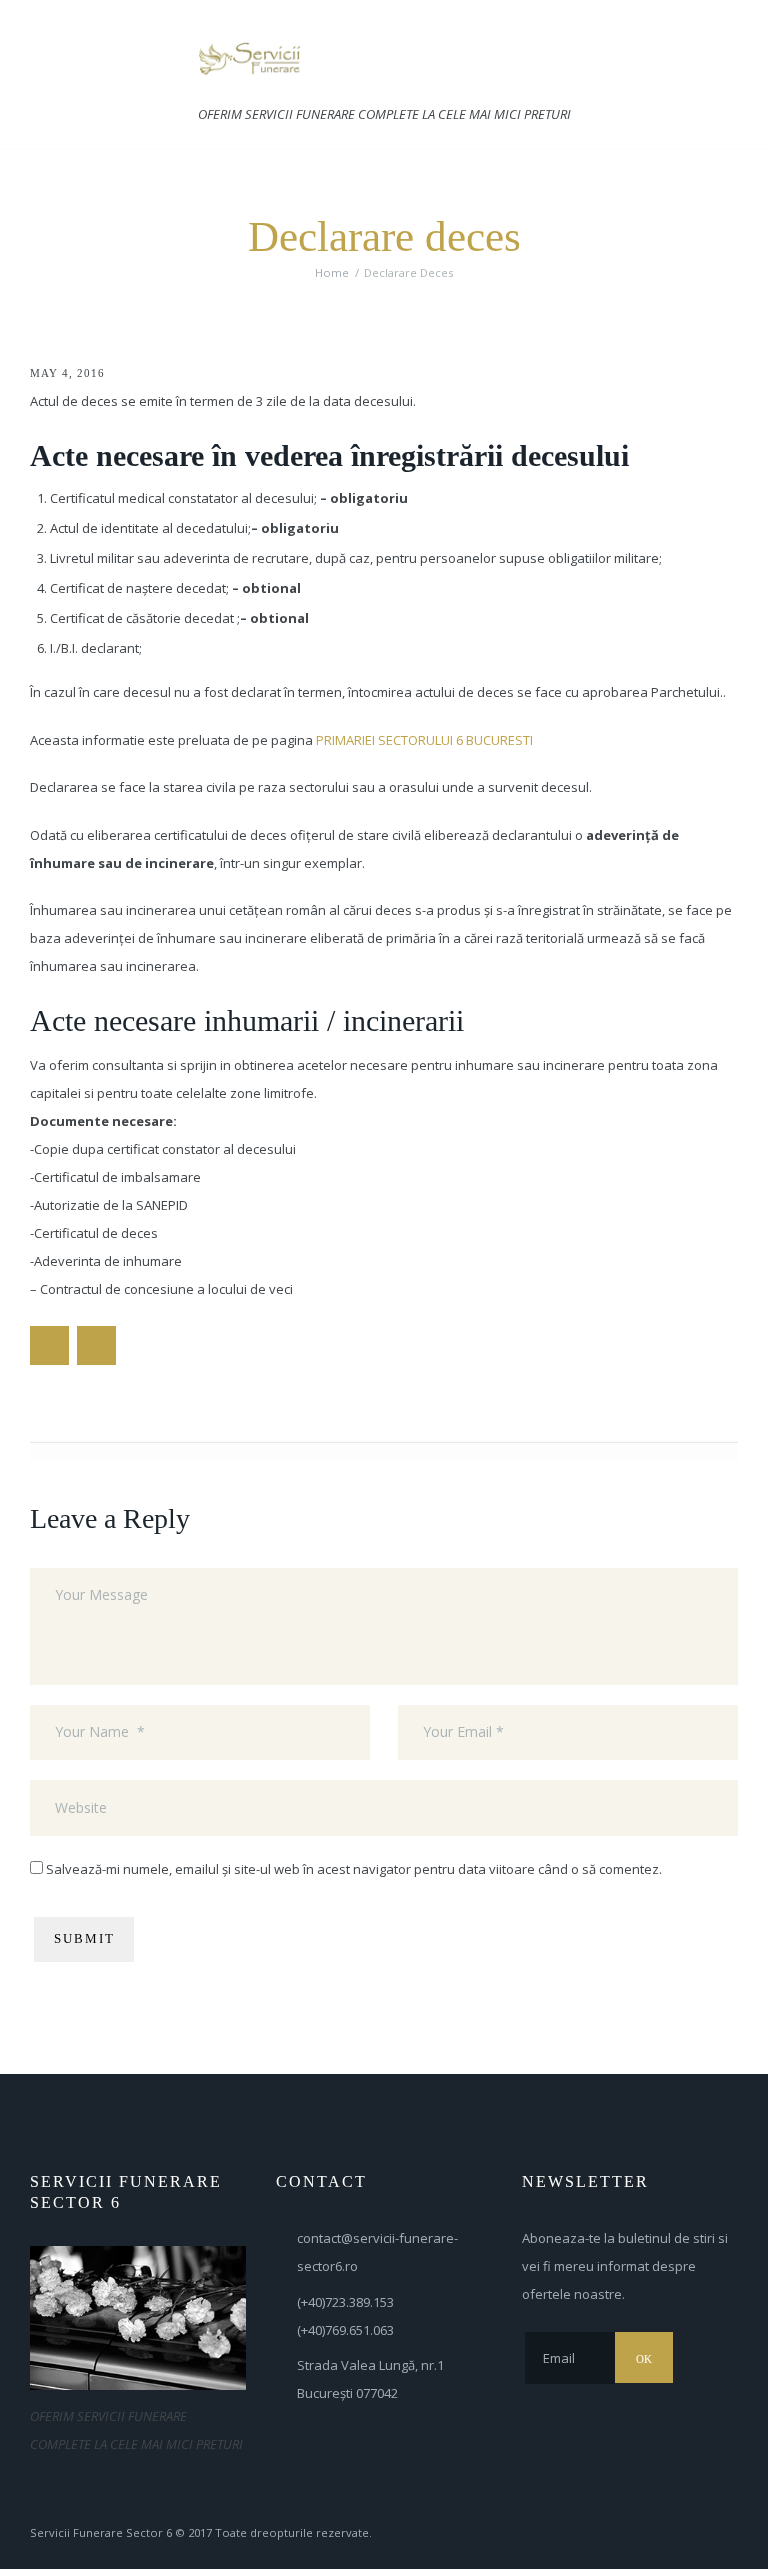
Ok (644, 2359)
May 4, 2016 (67, 373)
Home (332, 272)
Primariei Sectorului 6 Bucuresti (424, 740)
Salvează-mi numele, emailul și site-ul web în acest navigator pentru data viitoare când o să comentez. (354, 1869)
